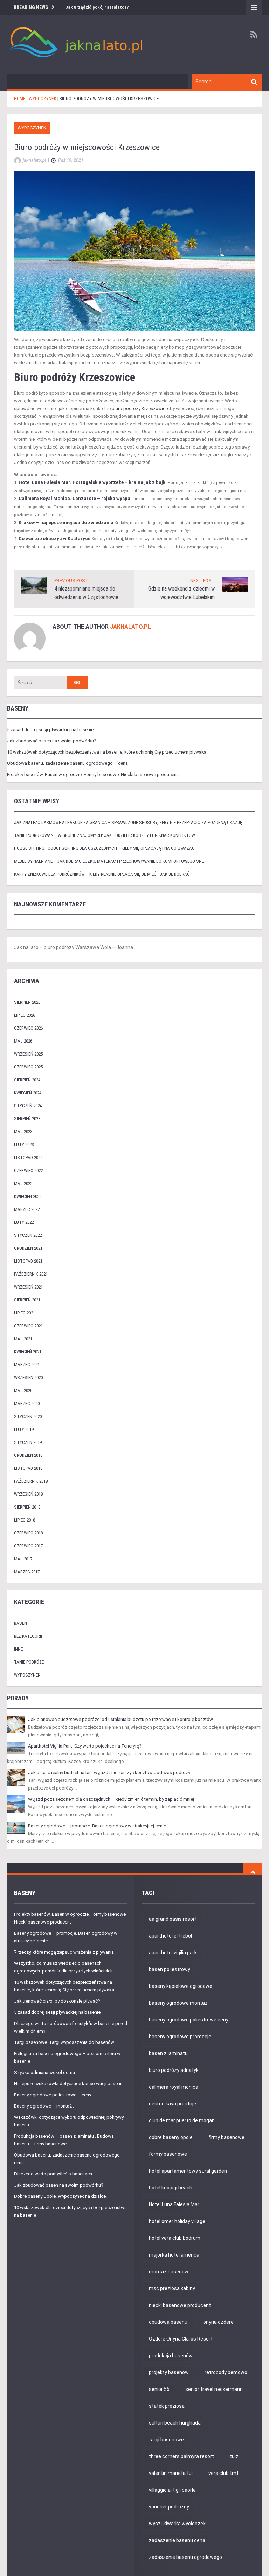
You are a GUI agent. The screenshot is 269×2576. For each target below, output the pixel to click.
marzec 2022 (27, 1209)
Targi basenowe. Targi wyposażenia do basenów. (64, 2042)
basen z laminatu (168, 2053)
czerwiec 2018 (28, 1533)
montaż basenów (169, 2272)
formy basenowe (168, 2154)
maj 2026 (23, 1041)
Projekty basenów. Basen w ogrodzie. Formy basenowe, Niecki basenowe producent (92, 774)
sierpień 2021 (27, 1300)
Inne (18, 1649)
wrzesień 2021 (28, 1287)
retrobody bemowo (226, 2372)
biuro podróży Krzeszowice (140, 408)
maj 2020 (23, 1391)
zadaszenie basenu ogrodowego (185, 2557)
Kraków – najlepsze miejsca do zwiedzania (66, 523)
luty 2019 (24, 1429)
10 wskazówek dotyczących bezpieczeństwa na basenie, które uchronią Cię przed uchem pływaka (107, 752)
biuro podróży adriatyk (174, 2070)
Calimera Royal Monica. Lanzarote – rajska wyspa (74, 498)
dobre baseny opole (171, 2137)
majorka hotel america (174, 2255)
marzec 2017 (27, 1572)
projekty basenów (169, 2372)
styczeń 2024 (28, 1106)
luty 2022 (24, 1222)
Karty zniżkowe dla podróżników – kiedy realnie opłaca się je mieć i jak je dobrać (102, 874)
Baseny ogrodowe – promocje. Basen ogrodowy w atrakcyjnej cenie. (98, 1826)
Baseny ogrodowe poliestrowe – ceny (53, 2095)
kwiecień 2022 (28, 1196)
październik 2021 (31, 1274)
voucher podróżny (169, 2507)
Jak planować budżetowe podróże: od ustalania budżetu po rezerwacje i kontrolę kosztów (120, 1719)
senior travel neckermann (214, 2389)
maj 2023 (23, 1132)
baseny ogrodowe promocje (180, 2037)
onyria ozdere (218, 2322)
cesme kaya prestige (173, 2104)
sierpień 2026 (27, 1002)
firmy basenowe (226, 2137)
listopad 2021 (28, 1261)
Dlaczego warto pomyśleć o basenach (53, 2174)
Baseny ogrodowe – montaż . (44, 2106)
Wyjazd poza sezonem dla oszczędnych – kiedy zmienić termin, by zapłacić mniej (111, 1799)
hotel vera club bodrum (175, 2238)
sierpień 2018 (27, 1507)
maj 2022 (23, 1183)
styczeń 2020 (28, 1416)
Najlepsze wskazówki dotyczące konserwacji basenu (68, 2084)
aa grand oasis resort (173, 1919)
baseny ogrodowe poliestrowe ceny (189, 2020)
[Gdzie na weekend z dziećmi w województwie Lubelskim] (235, 584)
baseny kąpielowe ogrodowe (181, 1986)
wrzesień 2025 (28, 1054)
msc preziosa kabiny (172, 2288)
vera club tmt (223, 2473)
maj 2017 (23, 1559)
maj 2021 (23, 1339)
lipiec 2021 (25, 1313)
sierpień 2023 (27, 1119)
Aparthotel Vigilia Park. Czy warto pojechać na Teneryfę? (85, 1746)
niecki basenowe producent (180, 2305)
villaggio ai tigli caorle (172, 2490)
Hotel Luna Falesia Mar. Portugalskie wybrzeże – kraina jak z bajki (93, 482)
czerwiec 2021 (28, 1326)
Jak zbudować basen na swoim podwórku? (52, 741)
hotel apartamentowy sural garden (188, 2171)
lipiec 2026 (25, 1015)
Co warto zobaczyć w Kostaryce (54, 539)
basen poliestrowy (170, 1969)
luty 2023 (24, 1145)
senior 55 (159, 2389)
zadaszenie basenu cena (177, 2540)
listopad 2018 (28, 1468)
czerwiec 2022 (28, 1170)
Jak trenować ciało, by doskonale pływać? (57, 2001)
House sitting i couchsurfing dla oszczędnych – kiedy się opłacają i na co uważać (104, 848)
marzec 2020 (27, 1403)
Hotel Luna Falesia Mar (174, 2204)
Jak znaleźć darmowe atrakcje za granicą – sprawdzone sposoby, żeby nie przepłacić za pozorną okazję (128, 822)
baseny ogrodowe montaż (178, 2003)
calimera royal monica (174, 2087)
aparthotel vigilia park (173, 1953)
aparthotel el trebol (170, 1936)
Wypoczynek (32, 128)
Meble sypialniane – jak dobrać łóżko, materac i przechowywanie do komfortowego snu (109, 861)
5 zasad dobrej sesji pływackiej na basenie (50, 730)
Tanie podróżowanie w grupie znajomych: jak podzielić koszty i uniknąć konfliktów (105, 835)
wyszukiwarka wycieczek (177, 2524)
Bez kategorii (28, 1636)
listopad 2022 (28, 1158)
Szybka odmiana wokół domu (44, 2072)
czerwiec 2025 (28, 1067)
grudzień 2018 (28, 1455)
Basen (20, 1623)
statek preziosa (167, 2406)
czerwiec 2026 (28, 1028)
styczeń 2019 (28, 1442)
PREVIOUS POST (71, 581)
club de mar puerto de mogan (182, 2120)
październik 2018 (31, 1481)
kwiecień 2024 (28, 1093)
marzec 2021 (27, 1365)
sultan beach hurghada (175, 2423)
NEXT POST (202, 581)
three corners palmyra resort (181, 2456)
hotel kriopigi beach (171, 2188)
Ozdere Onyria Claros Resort (181, 2339)
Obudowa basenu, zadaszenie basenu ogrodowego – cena (67, 763)
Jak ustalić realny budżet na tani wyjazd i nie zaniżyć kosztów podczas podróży (109, 1773)
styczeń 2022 (28, 1235)
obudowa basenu (168, 2322)
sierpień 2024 (27, 1080)
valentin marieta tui (171, 2473)
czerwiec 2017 (28, 1546)
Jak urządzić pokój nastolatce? (97, 7)
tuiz (234, 2456)
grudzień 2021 (28, 1248)
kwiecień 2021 (28, 1352)
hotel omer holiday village (177, 2221)
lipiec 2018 (25, 1520)
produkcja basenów (171, 2356)
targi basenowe (166, 2440)
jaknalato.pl (130, 627)
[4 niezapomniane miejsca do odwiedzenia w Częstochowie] (34, 585)
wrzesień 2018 (28, 1494)
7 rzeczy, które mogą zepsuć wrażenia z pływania (64, 1952)
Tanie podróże (29, 1662)
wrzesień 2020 (28, 1378)
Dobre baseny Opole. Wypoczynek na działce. (60, 2196)
